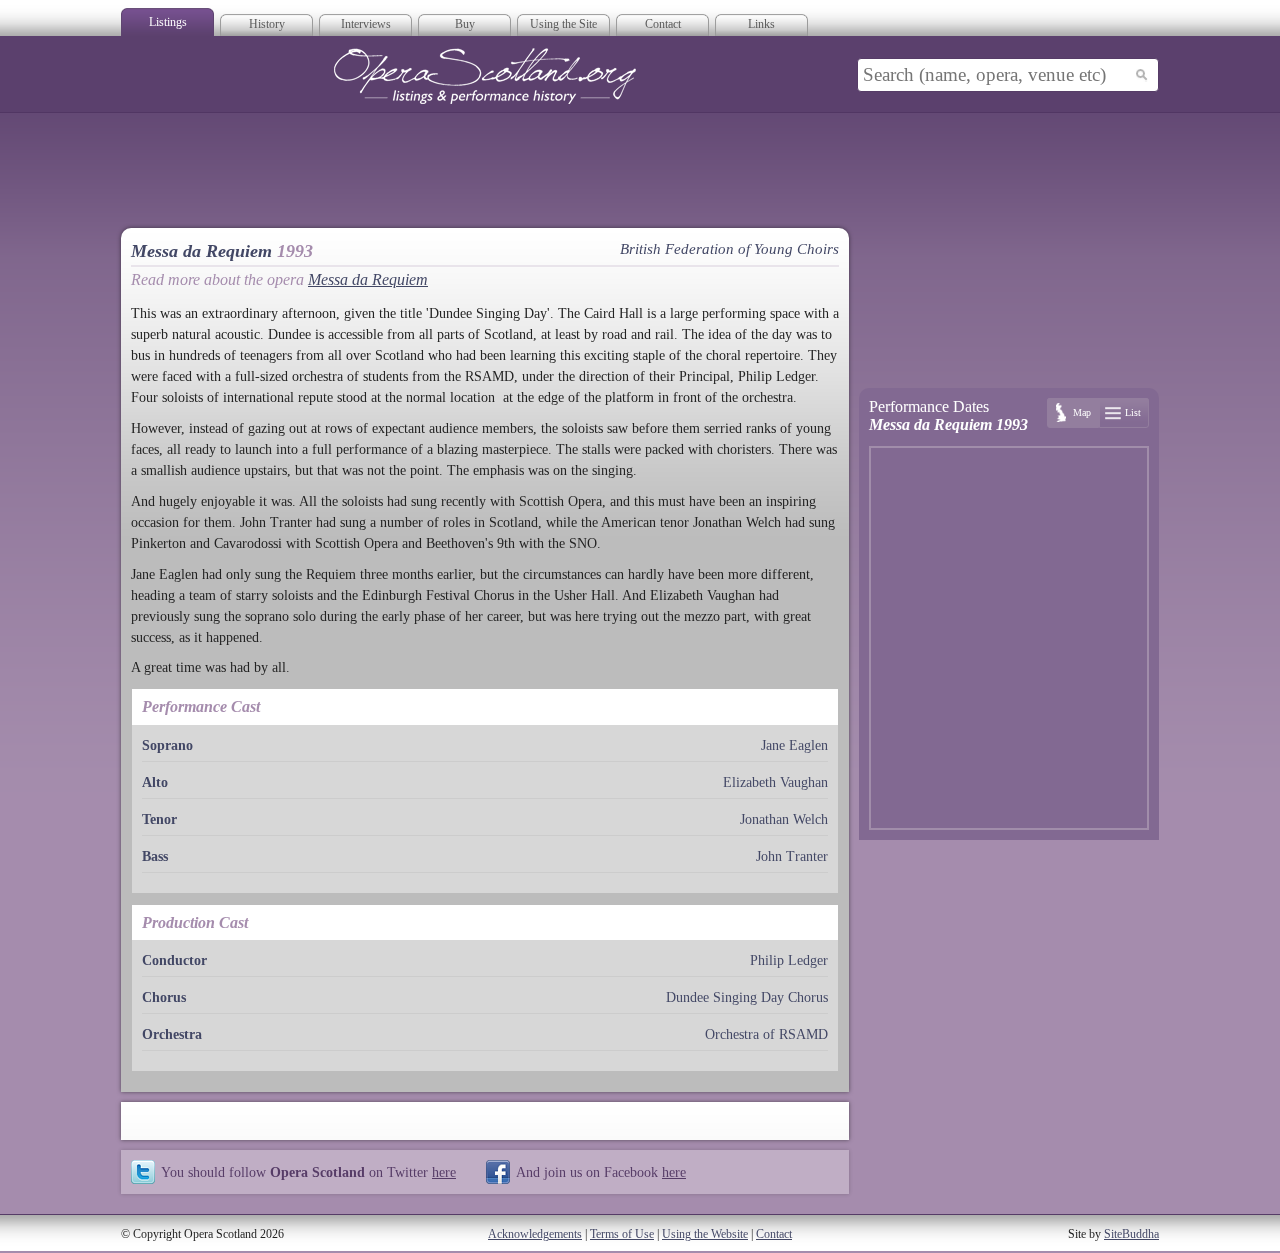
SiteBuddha (1131, 1234)
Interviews (366, 24)
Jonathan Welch (784, 819)
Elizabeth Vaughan (775, 782)
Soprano (167, 745)
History (267, 24)
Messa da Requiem (368, 279)
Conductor (174, 960)
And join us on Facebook (601, 1172)
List (1133, 412)
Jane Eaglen (794, 745)
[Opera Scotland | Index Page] (485, 76)
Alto (155, 782)
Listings (168, 22)
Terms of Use (622, 1234)
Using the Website (705, 1234)
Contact (663, 24)
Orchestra (172, 1034)
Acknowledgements (535, 1234)
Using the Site (563, 24)
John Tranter (792, 856)
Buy (465, 24)
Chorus (164, 997)
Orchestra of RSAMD (766, 1034)
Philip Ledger (789, 960)
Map (1082, 412)
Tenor (159, 819)
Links (761, 24)
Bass (155, 856)
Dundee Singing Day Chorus (747, 997)
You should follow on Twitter (308, 1172)
